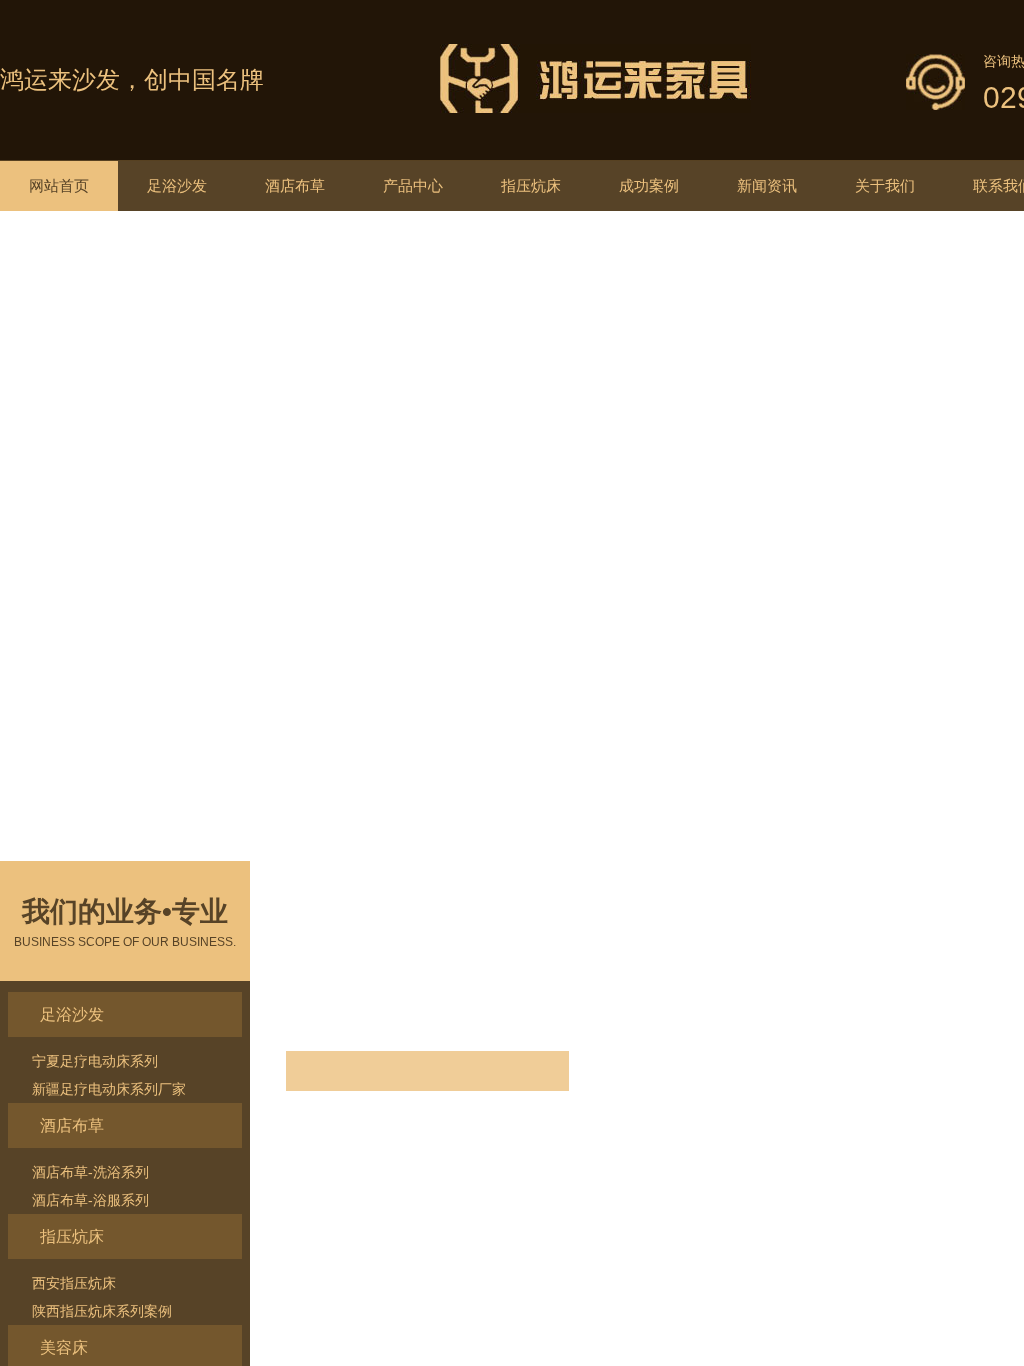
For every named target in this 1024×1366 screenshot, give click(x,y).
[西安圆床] (512, 501)
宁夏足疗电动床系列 (95, 1061)
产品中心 (413, 185)
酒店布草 (295, 185)
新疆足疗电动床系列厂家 (109, 1089)
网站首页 (59, 185)
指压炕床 (531, 185)
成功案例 (649, 185)
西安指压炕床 (74, 1283)
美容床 (64, 1347)
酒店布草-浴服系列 (90, 1200)
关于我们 (885, 185)
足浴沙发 (177, 185)
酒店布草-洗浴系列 (90, 1172)
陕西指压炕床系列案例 (102, 1311)
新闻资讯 (767, 185)
